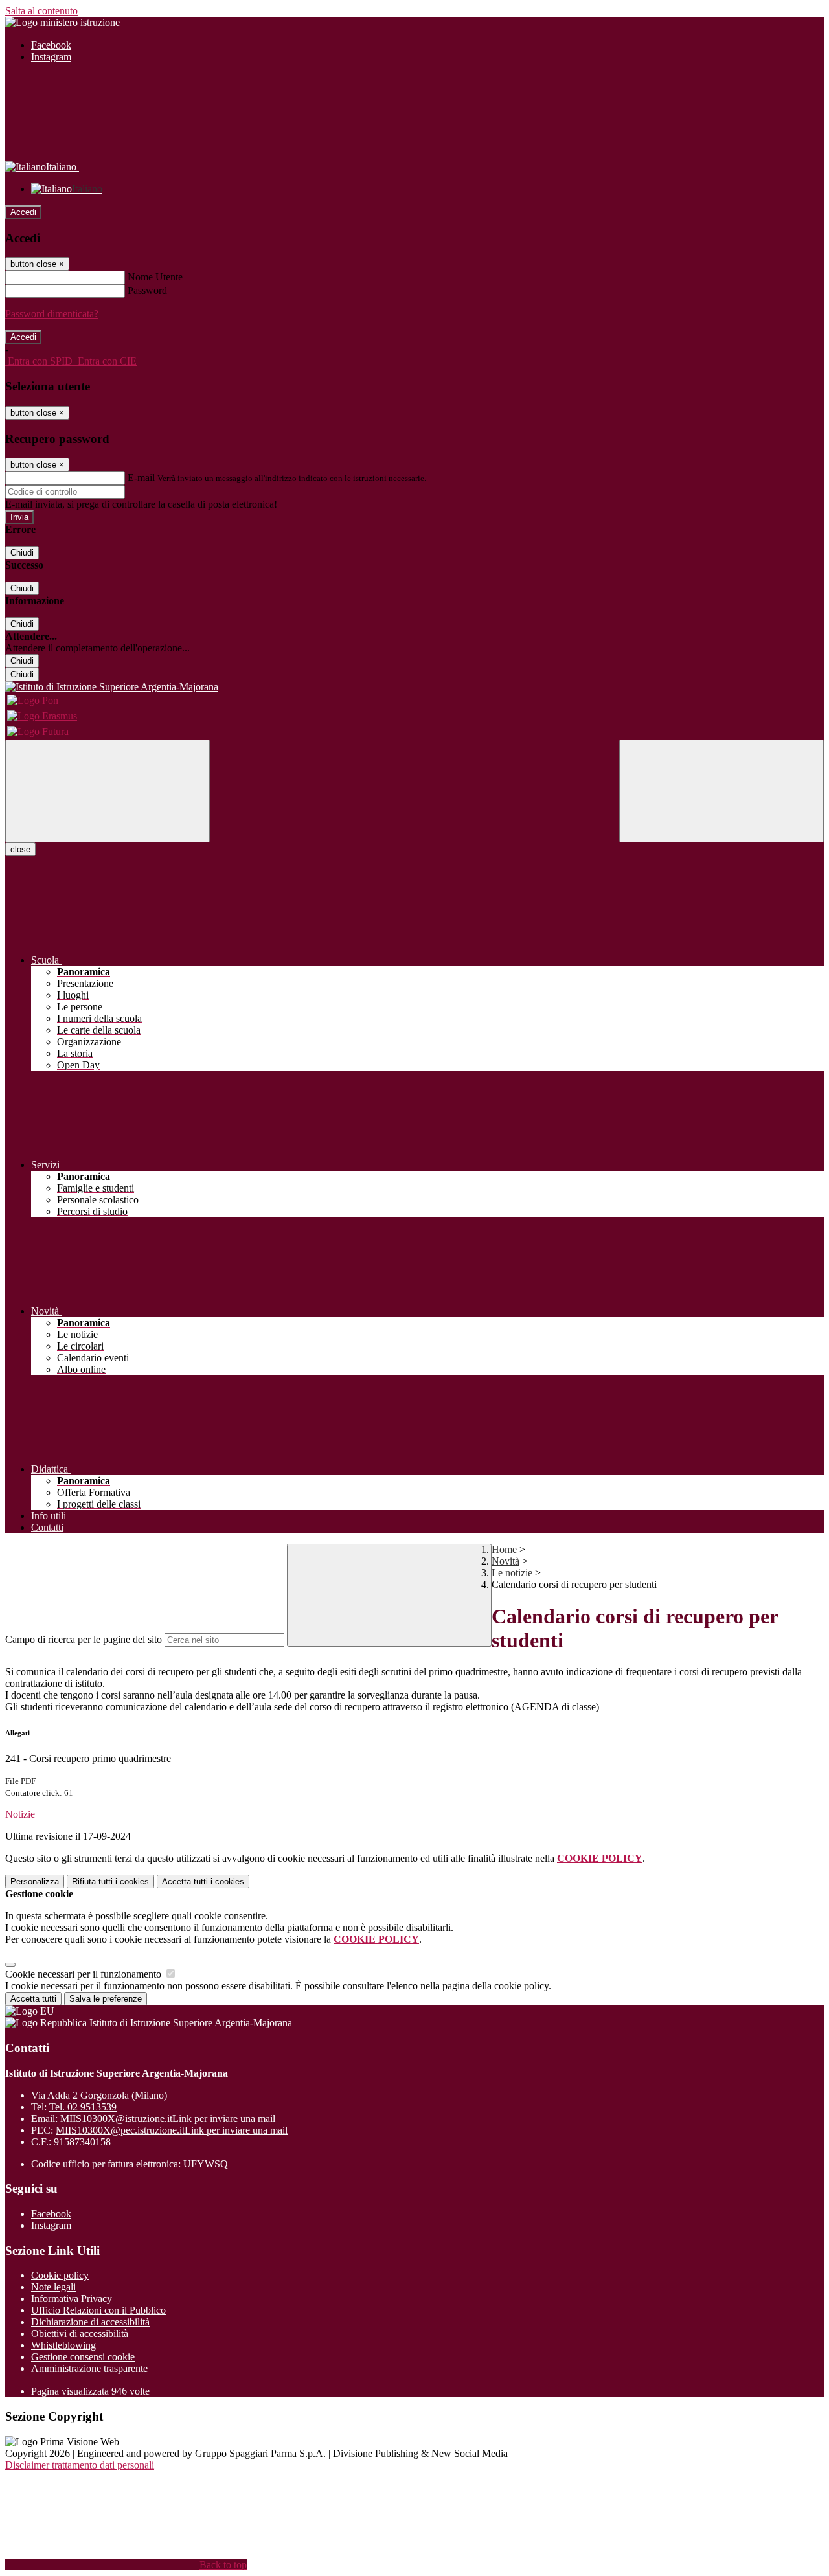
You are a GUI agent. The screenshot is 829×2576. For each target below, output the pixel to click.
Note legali (53, 2287)
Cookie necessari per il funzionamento (85, 1974)
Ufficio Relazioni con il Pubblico (98, 2310)
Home (504, 1549)
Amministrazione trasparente (89, 2368)
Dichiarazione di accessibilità (90, 2322)
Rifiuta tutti (110, 1881)
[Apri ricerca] (721, 791)
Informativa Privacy (72, 2299)
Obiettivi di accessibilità (80, 2333)
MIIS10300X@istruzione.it (168, 2118)
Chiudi (22, 553)
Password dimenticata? (52, 314)
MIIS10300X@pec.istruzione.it (172, 2130)
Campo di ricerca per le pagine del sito (84, 1639)
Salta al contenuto (41, 11)
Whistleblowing (63, 2345)
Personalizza (35, 1881)
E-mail (141, 478)
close (20, 849)
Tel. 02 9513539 (83, 2107)
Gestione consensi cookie (83, 2357)
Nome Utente (155, 277)
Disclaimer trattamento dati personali (80, 2465)
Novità (505, 1561)
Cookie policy (60, 2275)
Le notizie (512, 1573)
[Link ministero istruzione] (62, 22)
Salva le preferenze (106, 1999)
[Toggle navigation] (108, 791)
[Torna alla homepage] (414, 687)
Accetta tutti (203, 1881)
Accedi (23, 212)
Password (147, 290)
